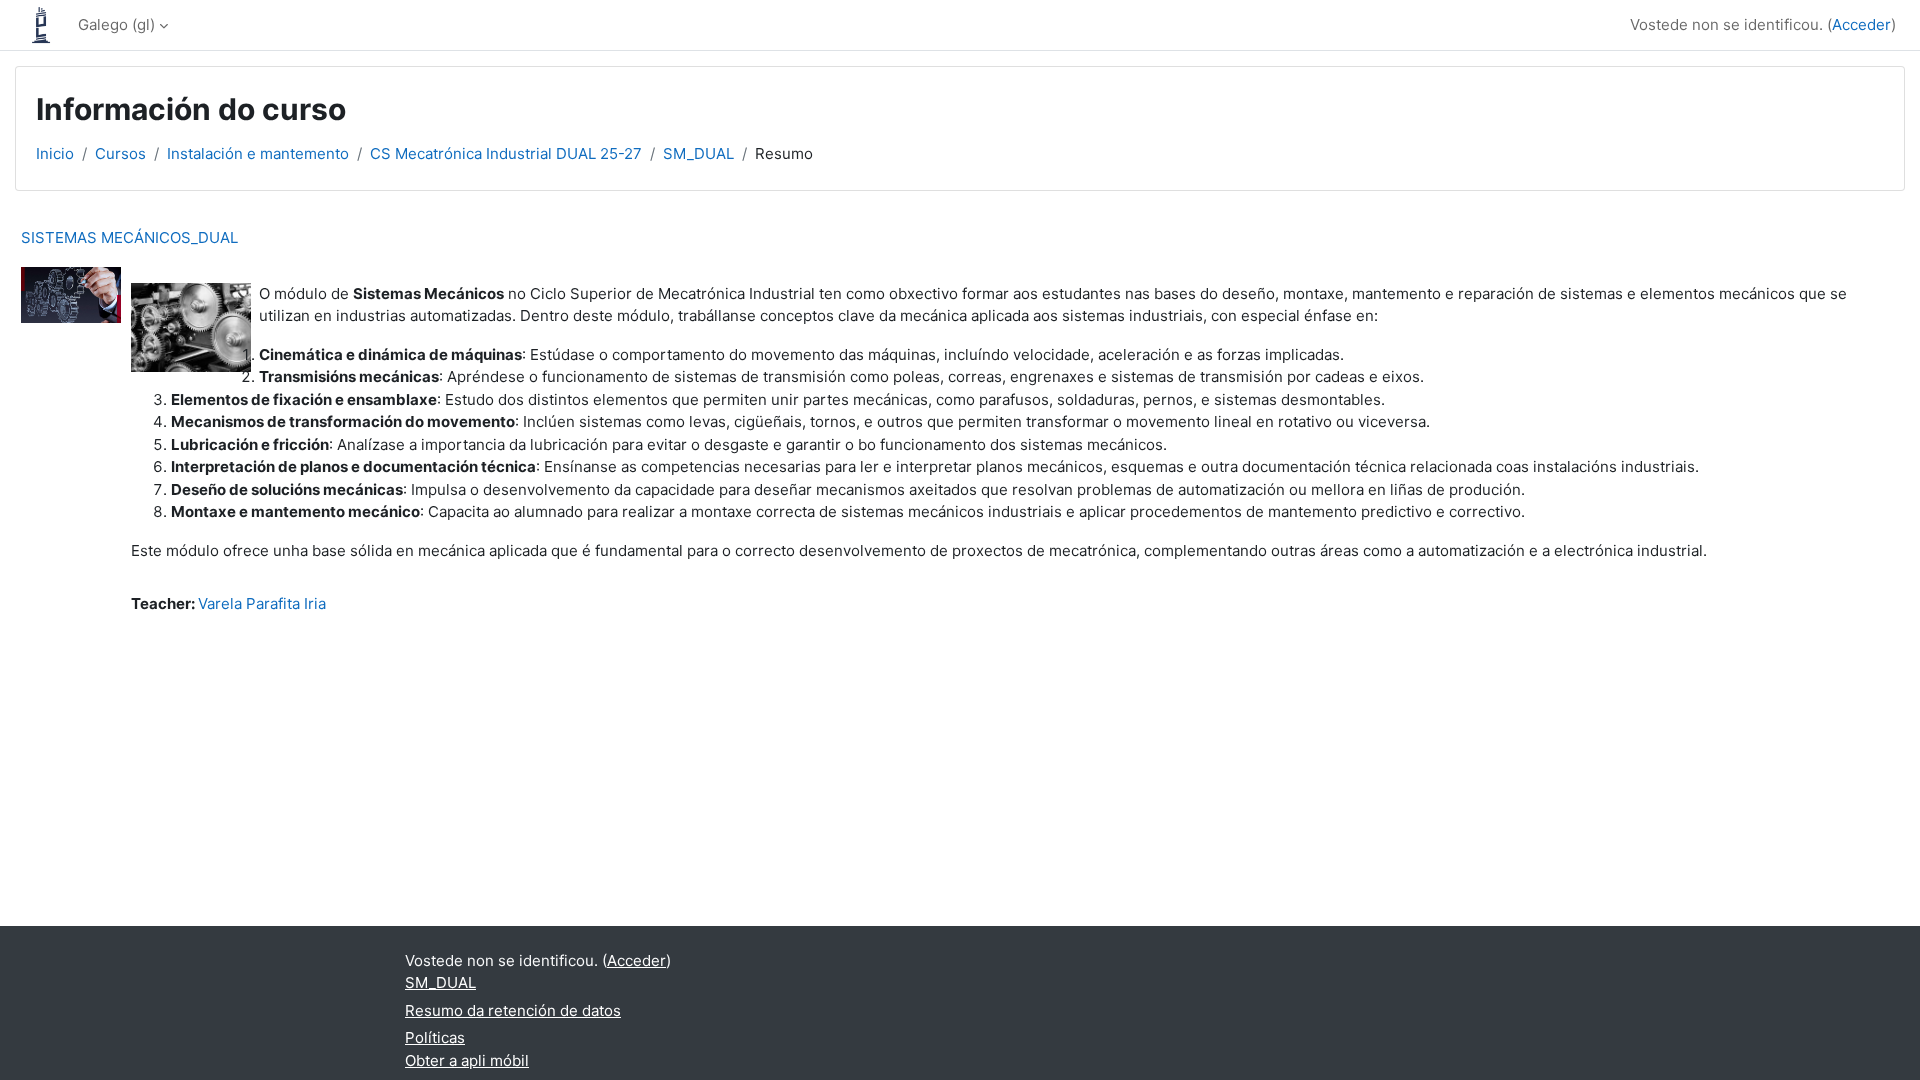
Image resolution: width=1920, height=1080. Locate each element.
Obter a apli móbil (467, 1060)
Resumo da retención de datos (513, 1010)
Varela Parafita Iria (262, 603)
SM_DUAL (698, 153)
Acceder (1861, 24)
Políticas (435, 1037)
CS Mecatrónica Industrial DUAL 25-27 (506, 153)
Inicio (55, 153)
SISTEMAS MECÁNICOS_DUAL (129, 237)
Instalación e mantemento (258, 153)
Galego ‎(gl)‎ (116, 24)
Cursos (120, 153)
